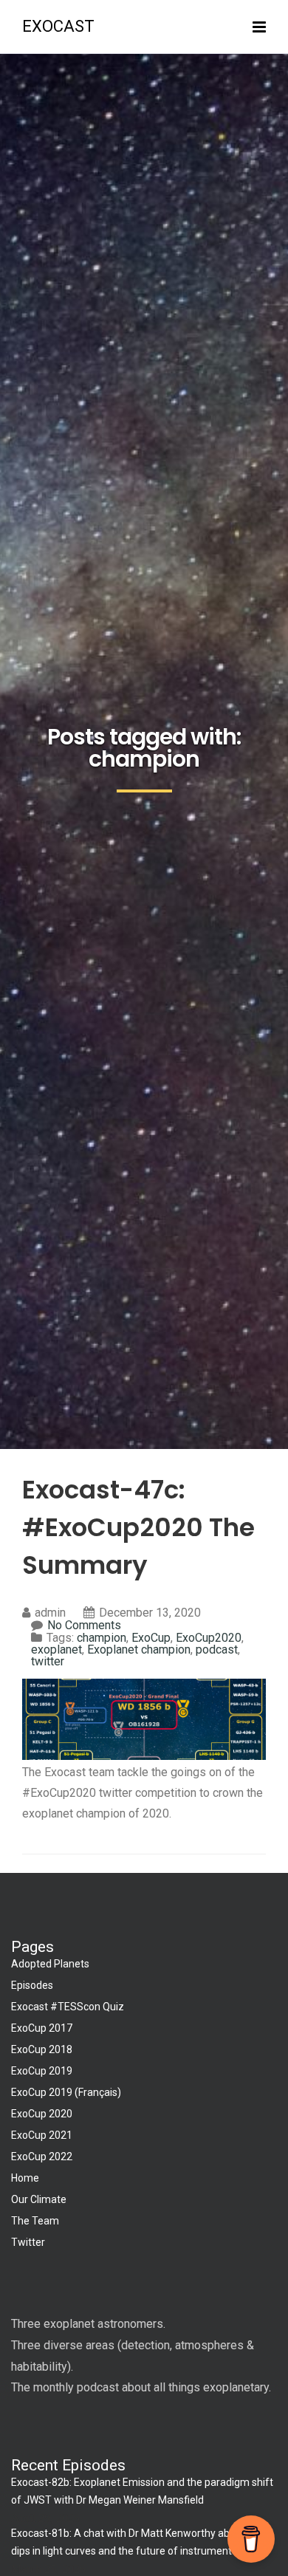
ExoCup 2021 (42, 2135)
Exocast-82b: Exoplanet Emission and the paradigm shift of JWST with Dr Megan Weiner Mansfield (142, 2491)
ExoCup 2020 (42, 2114)
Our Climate (39, 2199)
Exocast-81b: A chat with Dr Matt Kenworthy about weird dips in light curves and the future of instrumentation (142, 2542)
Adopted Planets (50, 1964)
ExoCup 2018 (42, 2049)
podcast (217, 1650)
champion (102, 1638)
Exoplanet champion (139, 1650)
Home (25, 2178)
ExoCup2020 (209, 1638)
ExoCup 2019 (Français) (66, 2092)
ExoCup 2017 (42, 2028)
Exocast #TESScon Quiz (68, 2007)
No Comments (84, 1625)
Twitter (28, 2242)
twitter (48, 1661)
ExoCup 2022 (42, 2157)
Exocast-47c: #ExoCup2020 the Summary (138, 1527)
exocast (58, 26)
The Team (35, 2221)
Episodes (32, 1985)
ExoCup (151, 1638)
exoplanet (56, 1650)
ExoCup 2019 (42, 2071)
